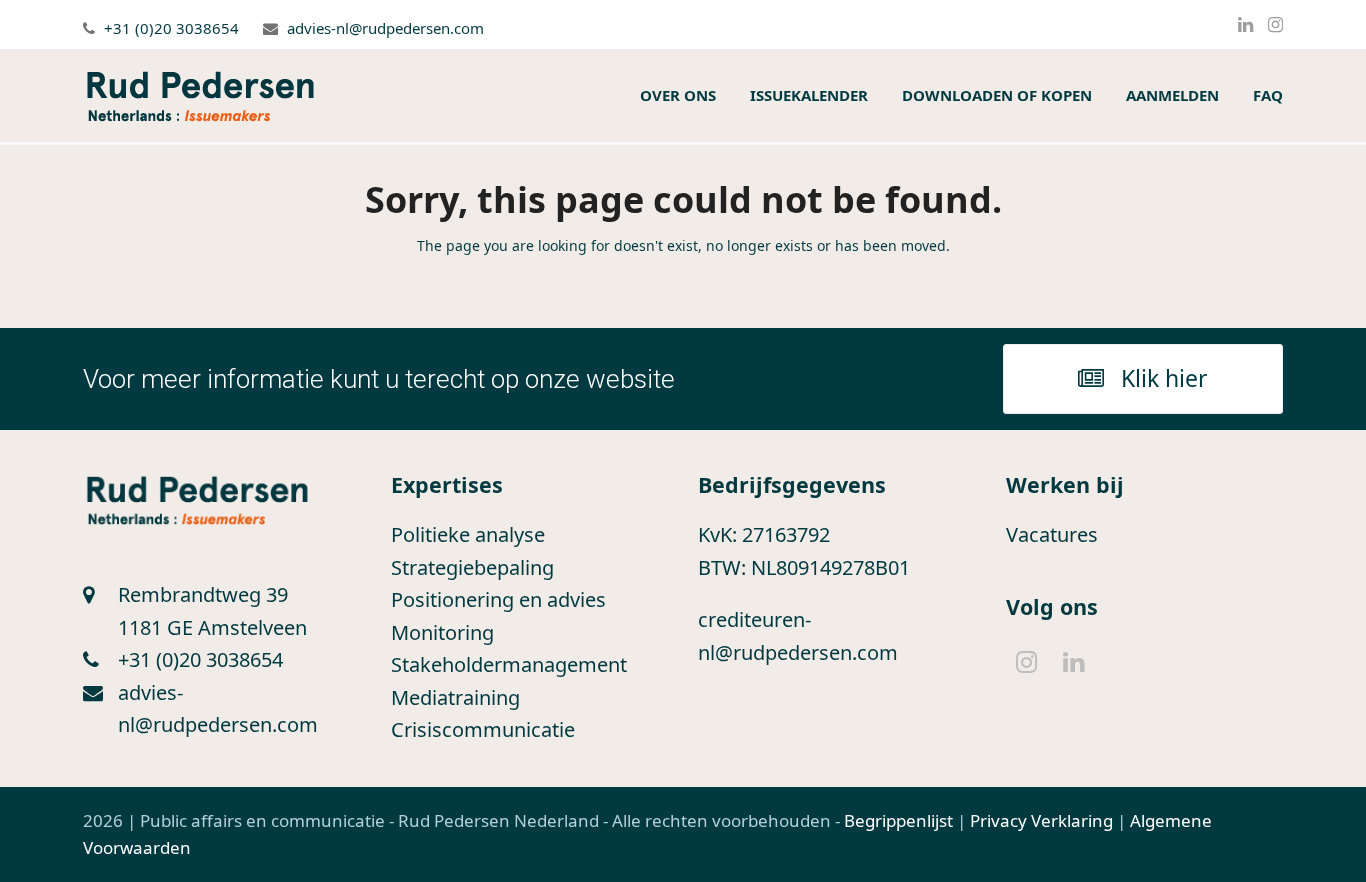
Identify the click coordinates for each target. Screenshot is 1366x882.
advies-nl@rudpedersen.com (385, 28)
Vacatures (1052, 534)
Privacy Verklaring (1041, 820)
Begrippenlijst (898, 820)
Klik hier (1164, 378)
